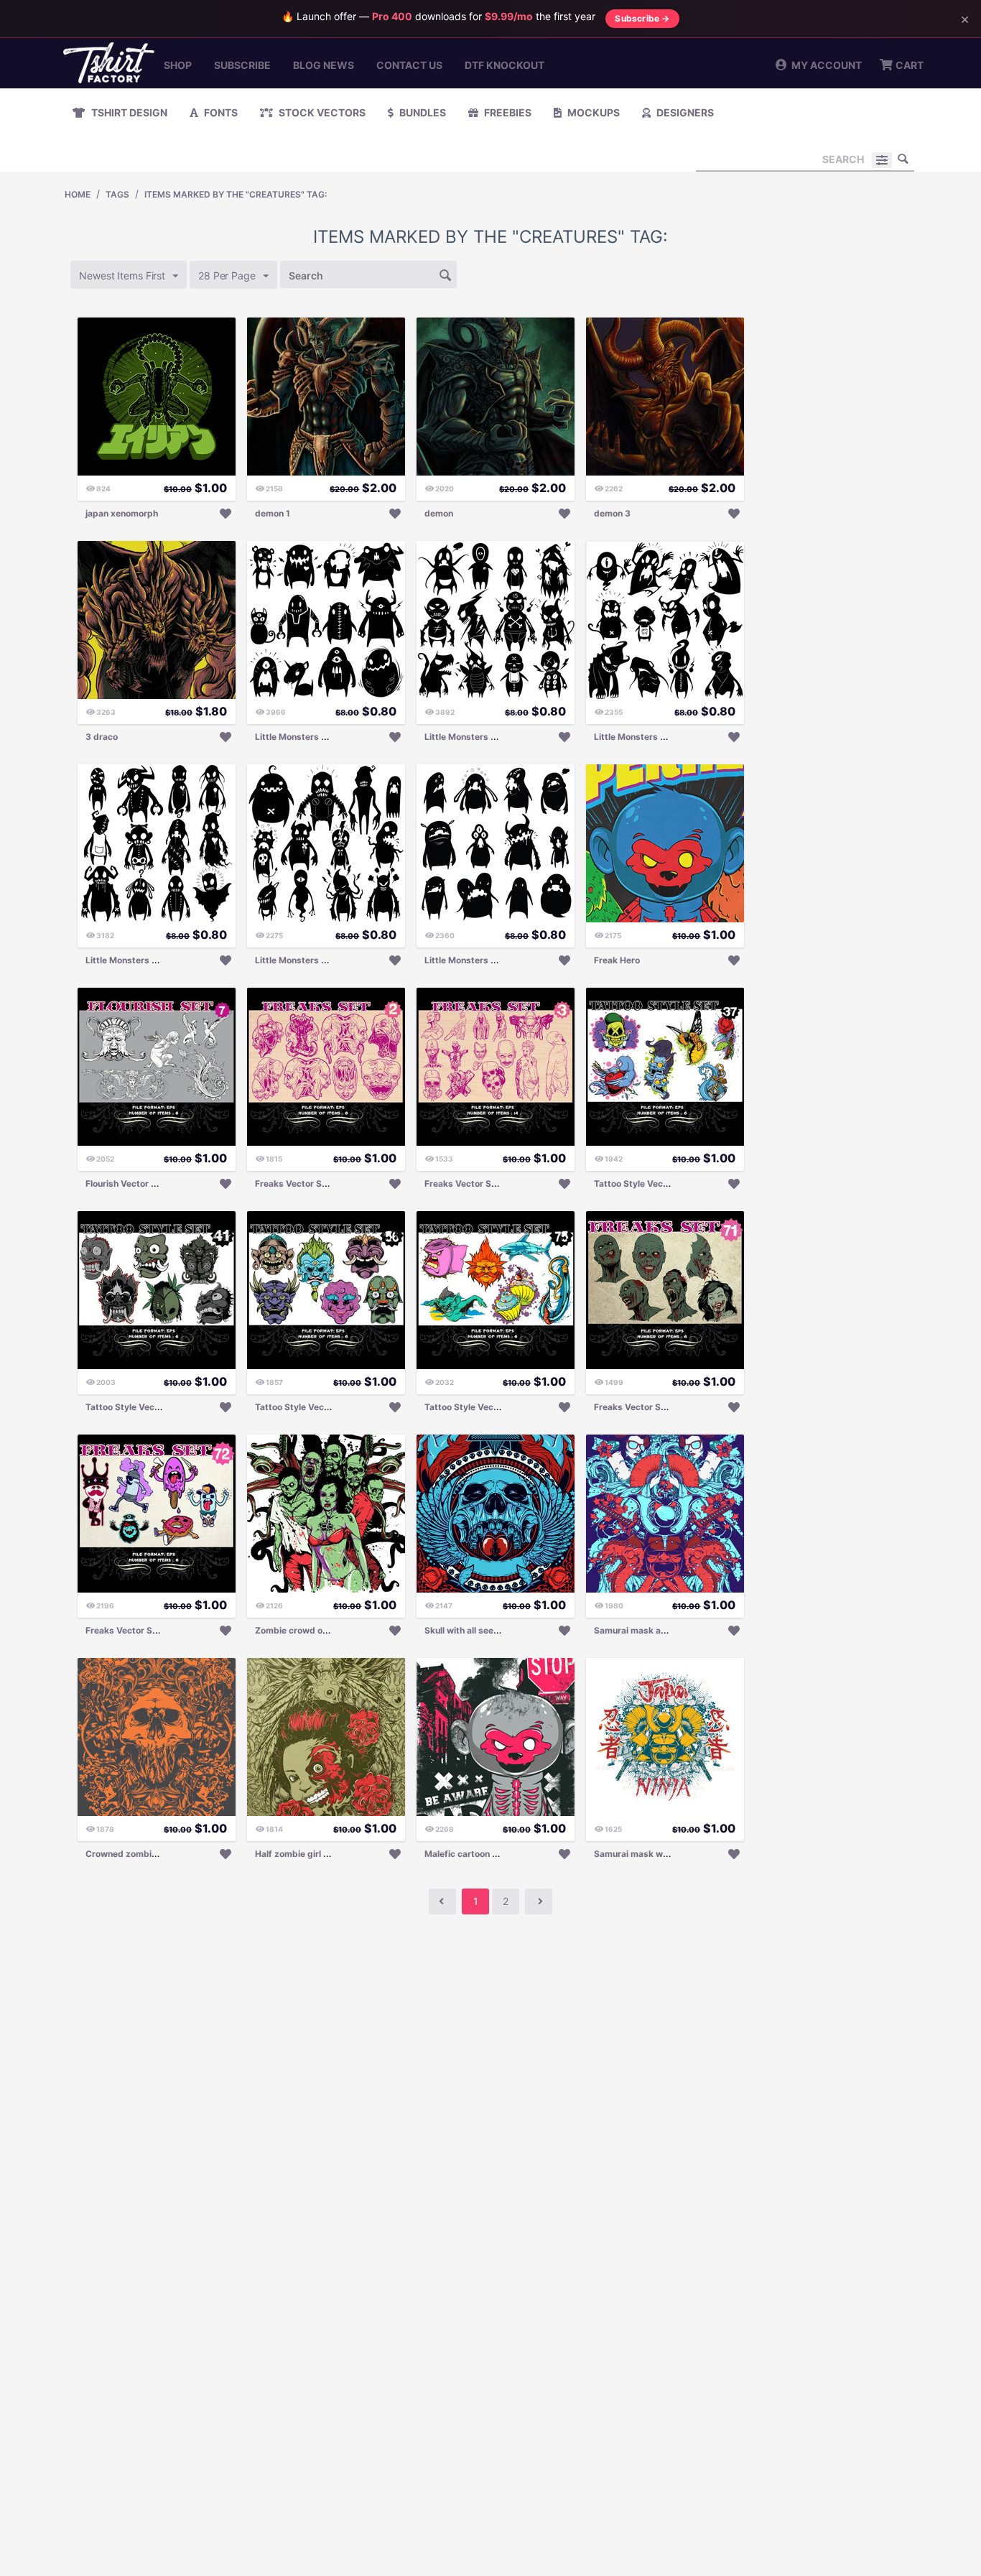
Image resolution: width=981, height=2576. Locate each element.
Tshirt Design (128, 112)
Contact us (409, 65)
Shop (178, 65)
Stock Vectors (321, 112)
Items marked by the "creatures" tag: (236, 194)
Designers (684, 112)
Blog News (324, 65)
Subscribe (242, 65)
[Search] (903, 159)
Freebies (507, 112)
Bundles (422, 112)
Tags (117, 194)
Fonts (220, 112)
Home (78, 194)
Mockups (592, 112)
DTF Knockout (505, 65)
